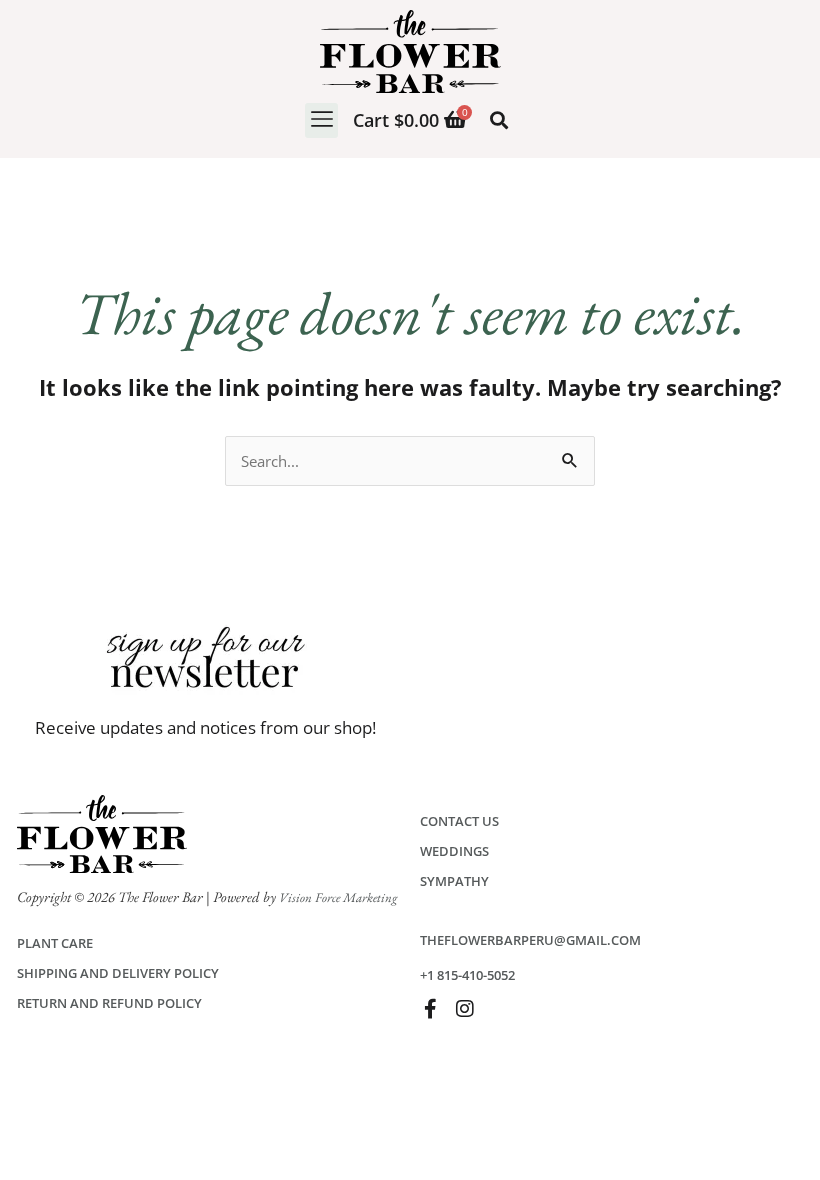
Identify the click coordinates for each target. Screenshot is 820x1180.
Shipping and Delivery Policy (118, 973)
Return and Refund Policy (109, 1003)
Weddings (454, 851)
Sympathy (454, 881)
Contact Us (459, 821)
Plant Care (55, 943)
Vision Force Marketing (338, 897)
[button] (321, 120)
